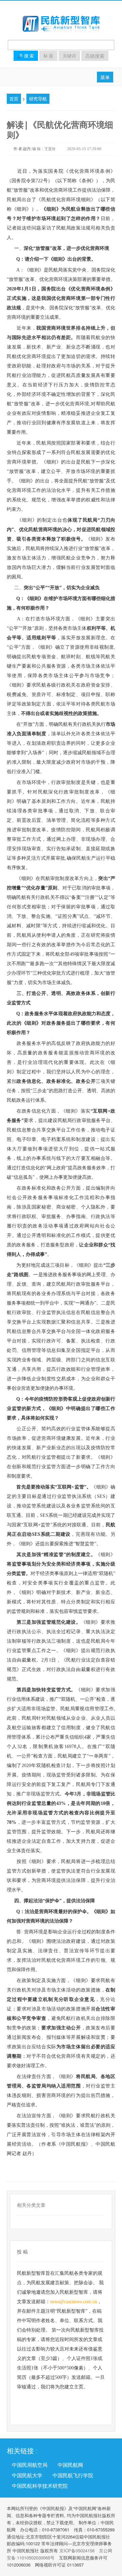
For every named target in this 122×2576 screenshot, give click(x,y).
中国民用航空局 (30, 2465)
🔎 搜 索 (26, 56)
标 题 (48, 56)
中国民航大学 (27, 2475)
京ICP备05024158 (77, 2550)
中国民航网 (70, 2465)
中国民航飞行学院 (73, 2475)
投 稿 (22, 2252)
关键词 (69, 56)
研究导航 (38, 99)
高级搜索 (95, 56)
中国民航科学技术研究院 (40, 2486)
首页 (14, 99)
